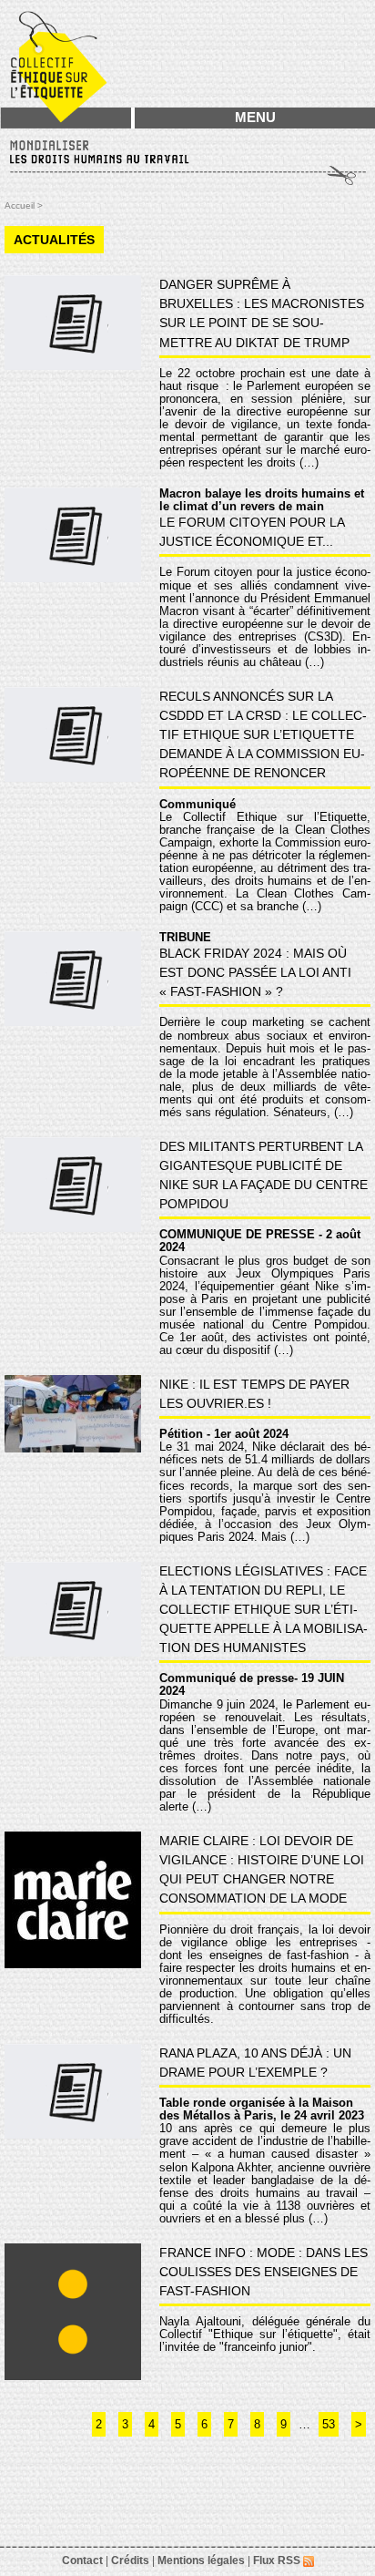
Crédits (130, 2561)
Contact (82, 2561)
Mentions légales (201, 2561)
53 (329, 2424)
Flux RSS (278, 2561)
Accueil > (24, 205)
